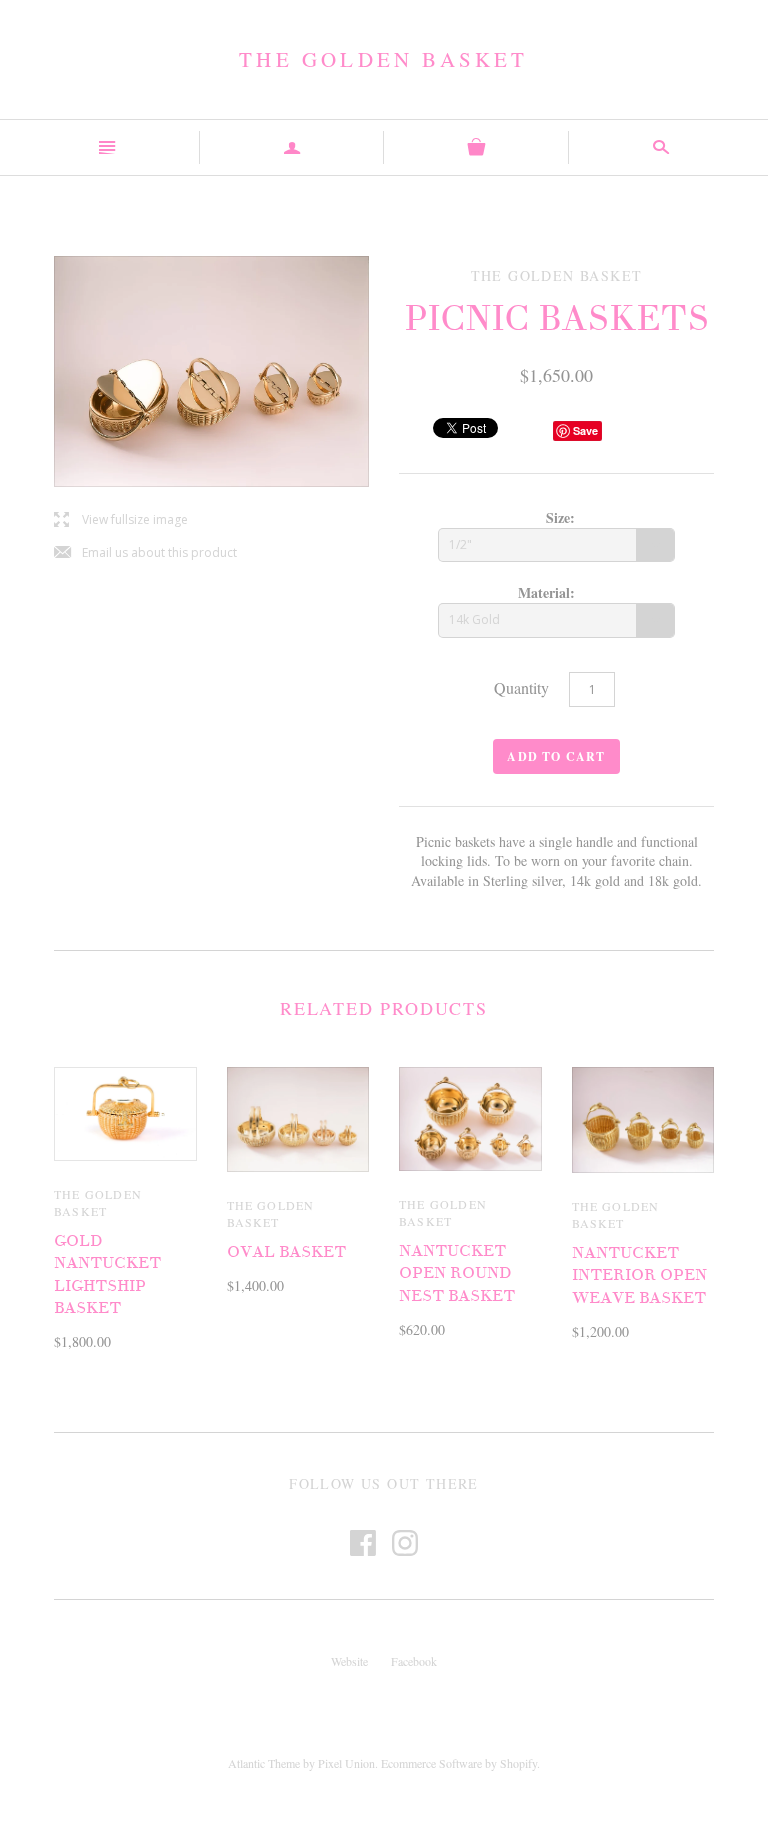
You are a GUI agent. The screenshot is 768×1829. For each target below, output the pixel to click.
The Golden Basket (383, 59)
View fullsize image (121, 520)
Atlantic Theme (264, 1763)
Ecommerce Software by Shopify (459, 1763)
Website (349, 1661)
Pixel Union (346, 1763)
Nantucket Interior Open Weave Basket (639, 1275)
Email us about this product (145, 553)
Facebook (414, 1661)
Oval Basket (286, 1252)
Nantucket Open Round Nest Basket (457, 1273)
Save (585, 430)
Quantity (521, 687)
